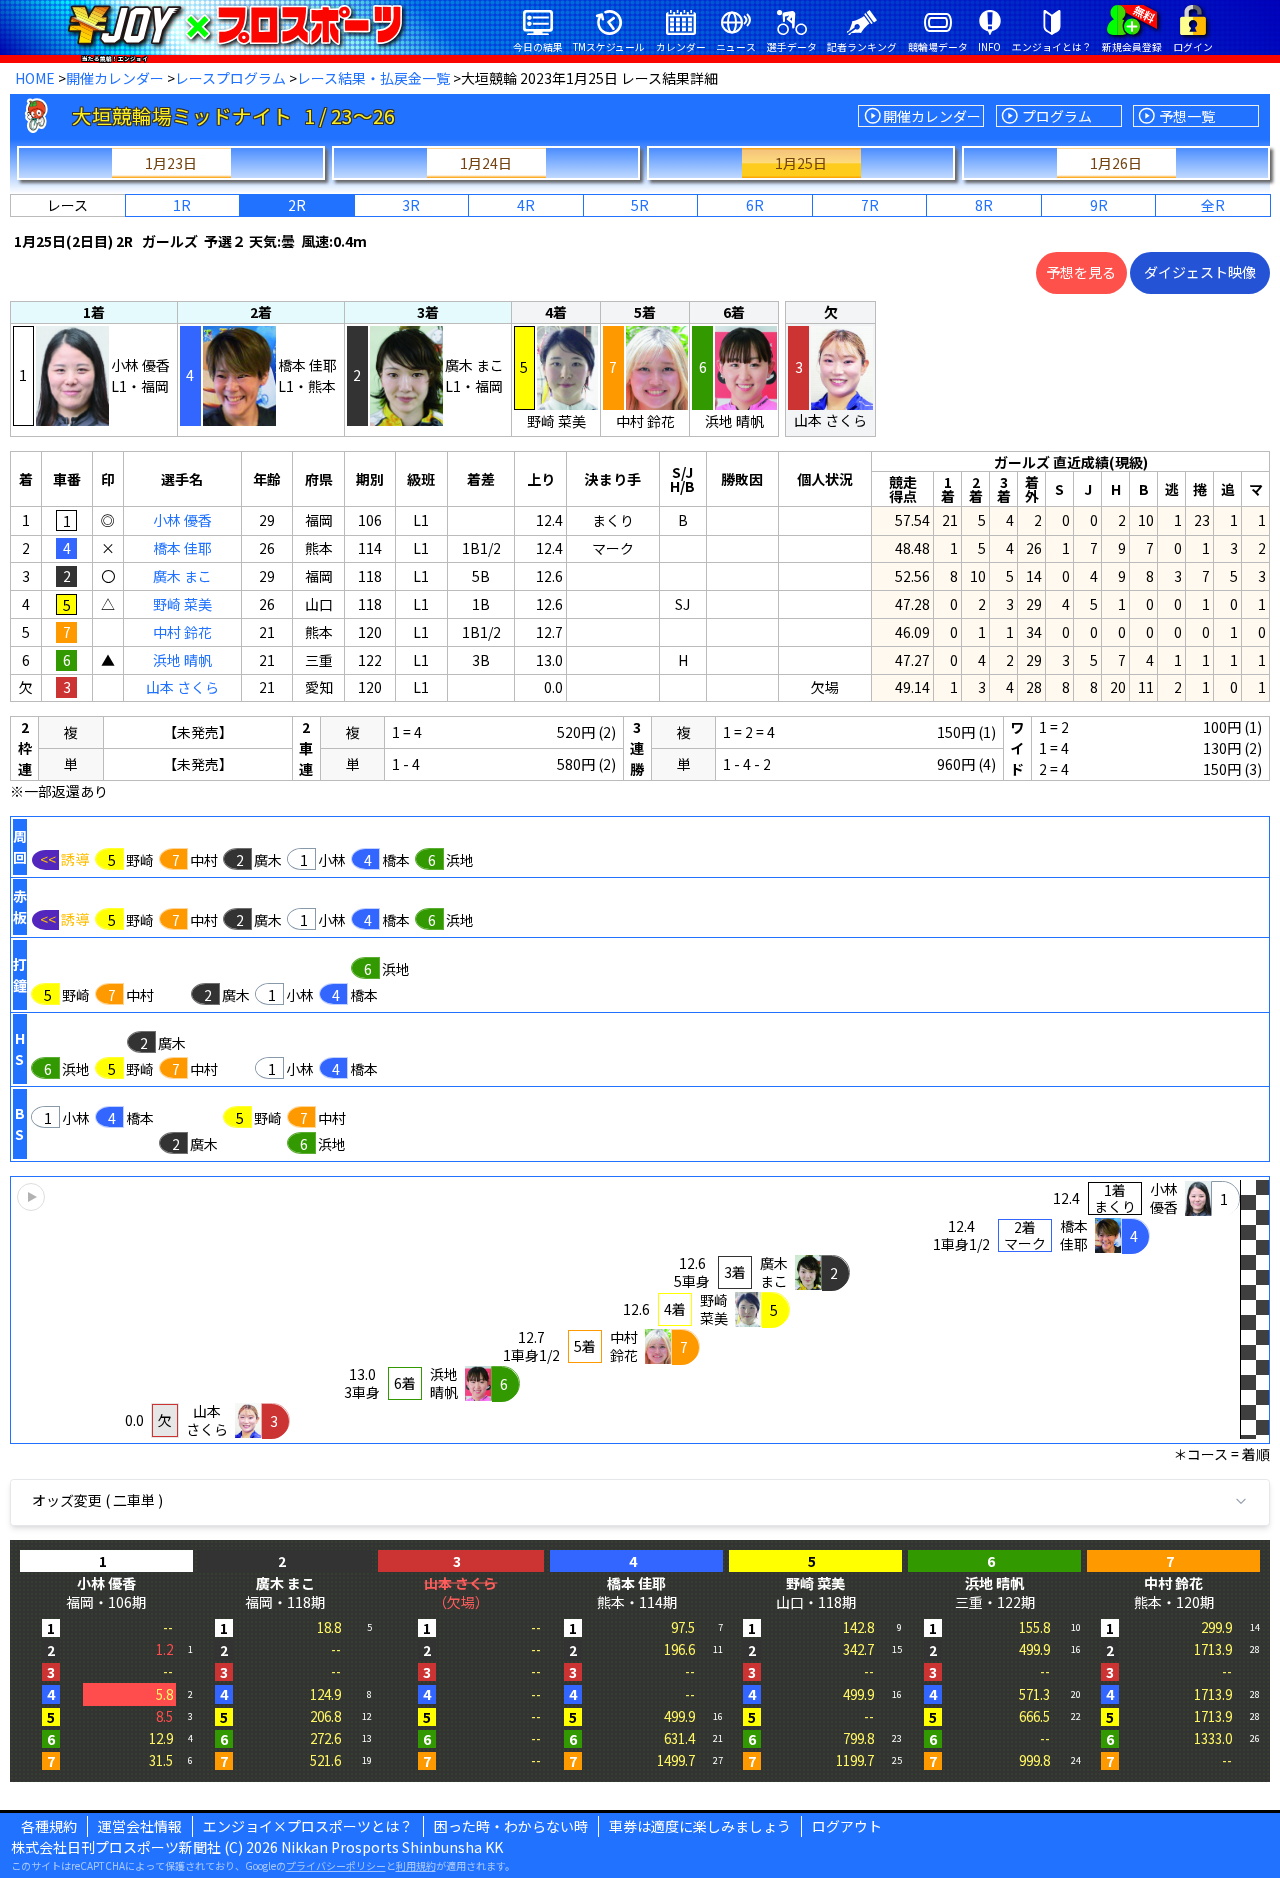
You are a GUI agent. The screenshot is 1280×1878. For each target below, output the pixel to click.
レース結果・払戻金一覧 (373, 78)
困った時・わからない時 (511, 1826)
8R (984, 205)
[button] (640, 1310)
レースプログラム (230, 78)
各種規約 (49, 1826)
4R (526, 205)
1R (182, 205)
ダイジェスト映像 (1200, 272)
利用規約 (416, 1865)
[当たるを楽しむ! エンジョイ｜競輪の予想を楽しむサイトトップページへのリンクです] (235, 25)
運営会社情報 (140, 1826)
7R (870, 205)
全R (1213, 205)
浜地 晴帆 (182, 660)
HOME (35, 78)
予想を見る (1081, 272)
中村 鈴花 (182, 632)
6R (755, 205)
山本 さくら (182, 687)
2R (297, 205)
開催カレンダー (115, 78)
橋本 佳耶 (182, 548)
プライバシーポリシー (336, 1865)
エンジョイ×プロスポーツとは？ (308, 1826)
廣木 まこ (182, 576)
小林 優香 (182, 520)
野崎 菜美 (182, 604)
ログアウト (847, 1826)
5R (640, 205)
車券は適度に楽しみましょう (700, 1826)
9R (1099, 205)
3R (411, 205)
